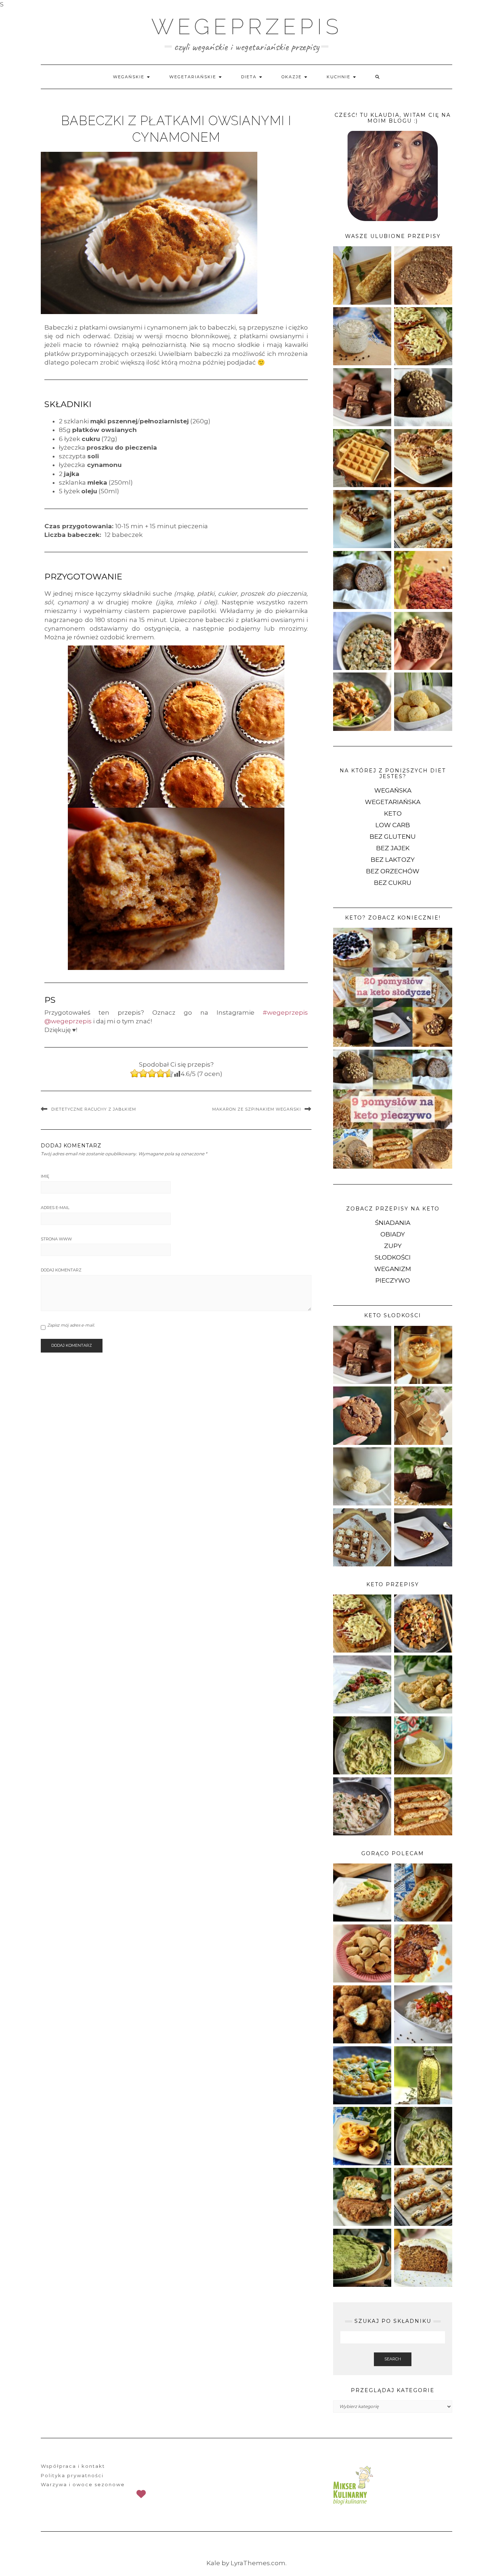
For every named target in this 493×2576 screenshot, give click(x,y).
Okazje (293, 77)
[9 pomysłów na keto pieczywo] (393, 1109)
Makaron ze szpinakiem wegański (257, 1109)
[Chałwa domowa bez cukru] (423, 1415)
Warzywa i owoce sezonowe (83, 2484)
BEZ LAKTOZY (393, 860)
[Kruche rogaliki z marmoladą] (362, 1953)
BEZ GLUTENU (393, 837)
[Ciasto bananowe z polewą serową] (423, 2257)
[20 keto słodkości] (393, 987)
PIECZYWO (393, 1280)
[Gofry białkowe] (362, 458)
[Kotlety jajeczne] (362, 2196)
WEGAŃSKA (393, 790)
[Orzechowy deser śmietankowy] (423, 1354)
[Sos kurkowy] (362, 1806)
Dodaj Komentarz (61, 1270)
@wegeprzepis (68, 1021)
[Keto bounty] (423, 1476)
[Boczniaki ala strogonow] (362, 701)
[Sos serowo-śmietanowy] (362, 1745)
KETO (393, 813)
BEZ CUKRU (393, 883)
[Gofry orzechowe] (362, 1537)
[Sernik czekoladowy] (423, 1537)
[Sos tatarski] (362, 336)
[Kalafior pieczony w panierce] (362, 2014)
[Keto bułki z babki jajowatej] (362, 579)
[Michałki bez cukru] (362, 397)
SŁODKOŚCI (393, 1257)
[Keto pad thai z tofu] (423, 1623)
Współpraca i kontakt (73, 2466)
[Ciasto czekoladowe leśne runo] (362, 2257)
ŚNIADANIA (393, 1223)
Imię (45, 1176)
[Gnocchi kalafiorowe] (423, 1684)
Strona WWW (56, 1239)
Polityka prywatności (72, 2475)
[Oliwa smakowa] (423, 2075)
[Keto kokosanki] (423, 701)
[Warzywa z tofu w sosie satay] (423, 2014)
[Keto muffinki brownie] (423, 640)
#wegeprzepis (285, 1013)
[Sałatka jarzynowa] (362, 640)
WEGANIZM (393, 1269)
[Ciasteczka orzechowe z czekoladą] (362, 1415)
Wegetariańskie (194, 77)
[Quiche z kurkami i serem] (362, 1892)
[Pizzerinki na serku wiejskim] (423, 336)
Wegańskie (130, 77)
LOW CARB (393, 825)
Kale (213, 2563)
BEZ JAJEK (393, 848)
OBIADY (393, 1234)
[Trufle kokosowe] (362, 1476)
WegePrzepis (247, 27)
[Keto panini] (423, 1806)
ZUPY (393, 1246)
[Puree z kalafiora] (423, 1745)
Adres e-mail (55, 1208)
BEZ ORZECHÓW (393, 871)
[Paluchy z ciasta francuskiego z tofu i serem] (423, 519)
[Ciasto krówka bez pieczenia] (362, 519)
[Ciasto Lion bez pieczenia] (423, 458)
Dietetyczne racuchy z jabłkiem (94, 1109)
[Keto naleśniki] (362, 275)
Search (393, 2359)
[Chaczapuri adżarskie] (423, 1892)
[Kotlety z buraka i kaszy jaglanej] (423, 579)
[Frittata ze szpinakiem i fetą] (362, 1684)
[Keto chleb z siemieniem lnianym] (423, 275)
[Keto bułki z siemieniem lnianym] (423, 397)
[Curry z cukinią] (362, 2075)
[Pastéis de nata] (362, 2135)
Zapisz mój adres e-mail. (71, 1325)
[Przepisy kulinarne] (352, 2485)
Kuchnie (339, 77)
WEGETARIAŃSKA (393, 802)
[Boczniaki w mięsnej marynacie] (423, 1953)
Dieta (250, 77)
